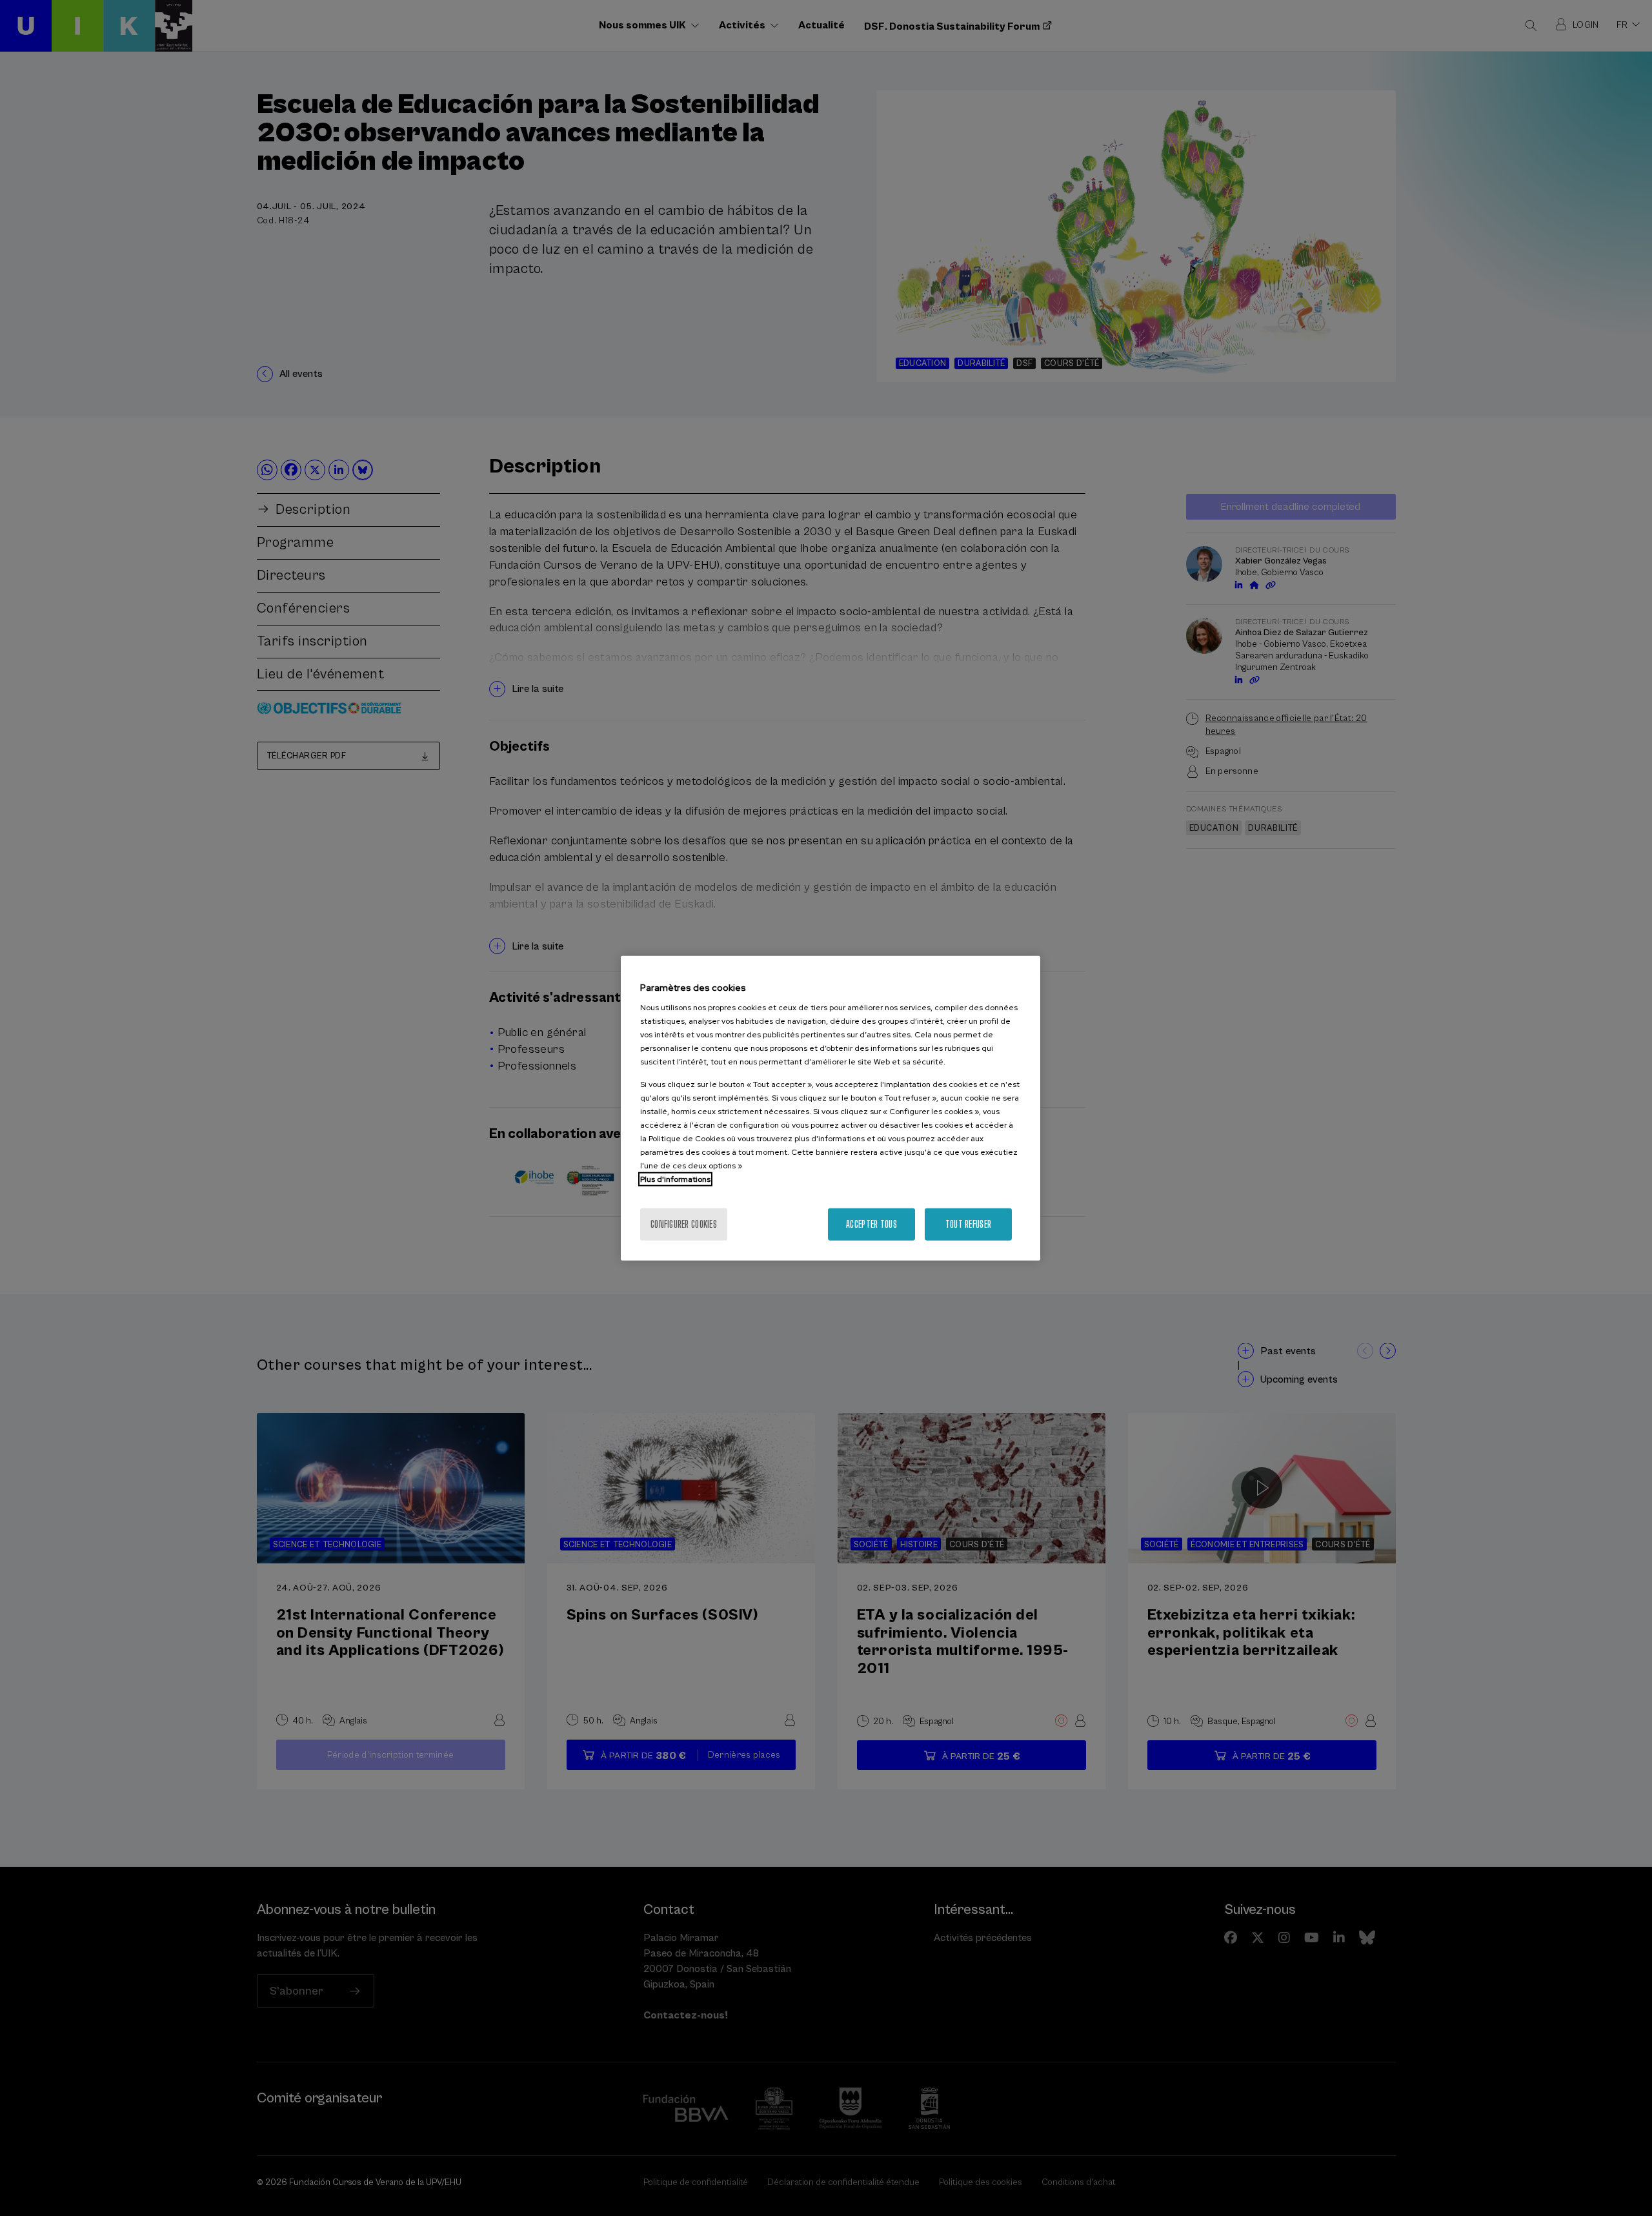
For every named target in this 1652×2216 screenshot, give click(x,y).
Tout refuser (968, 1224)
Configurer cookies (684, 1224)
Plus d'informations (675, 1179)
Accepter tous (871, 1224)
